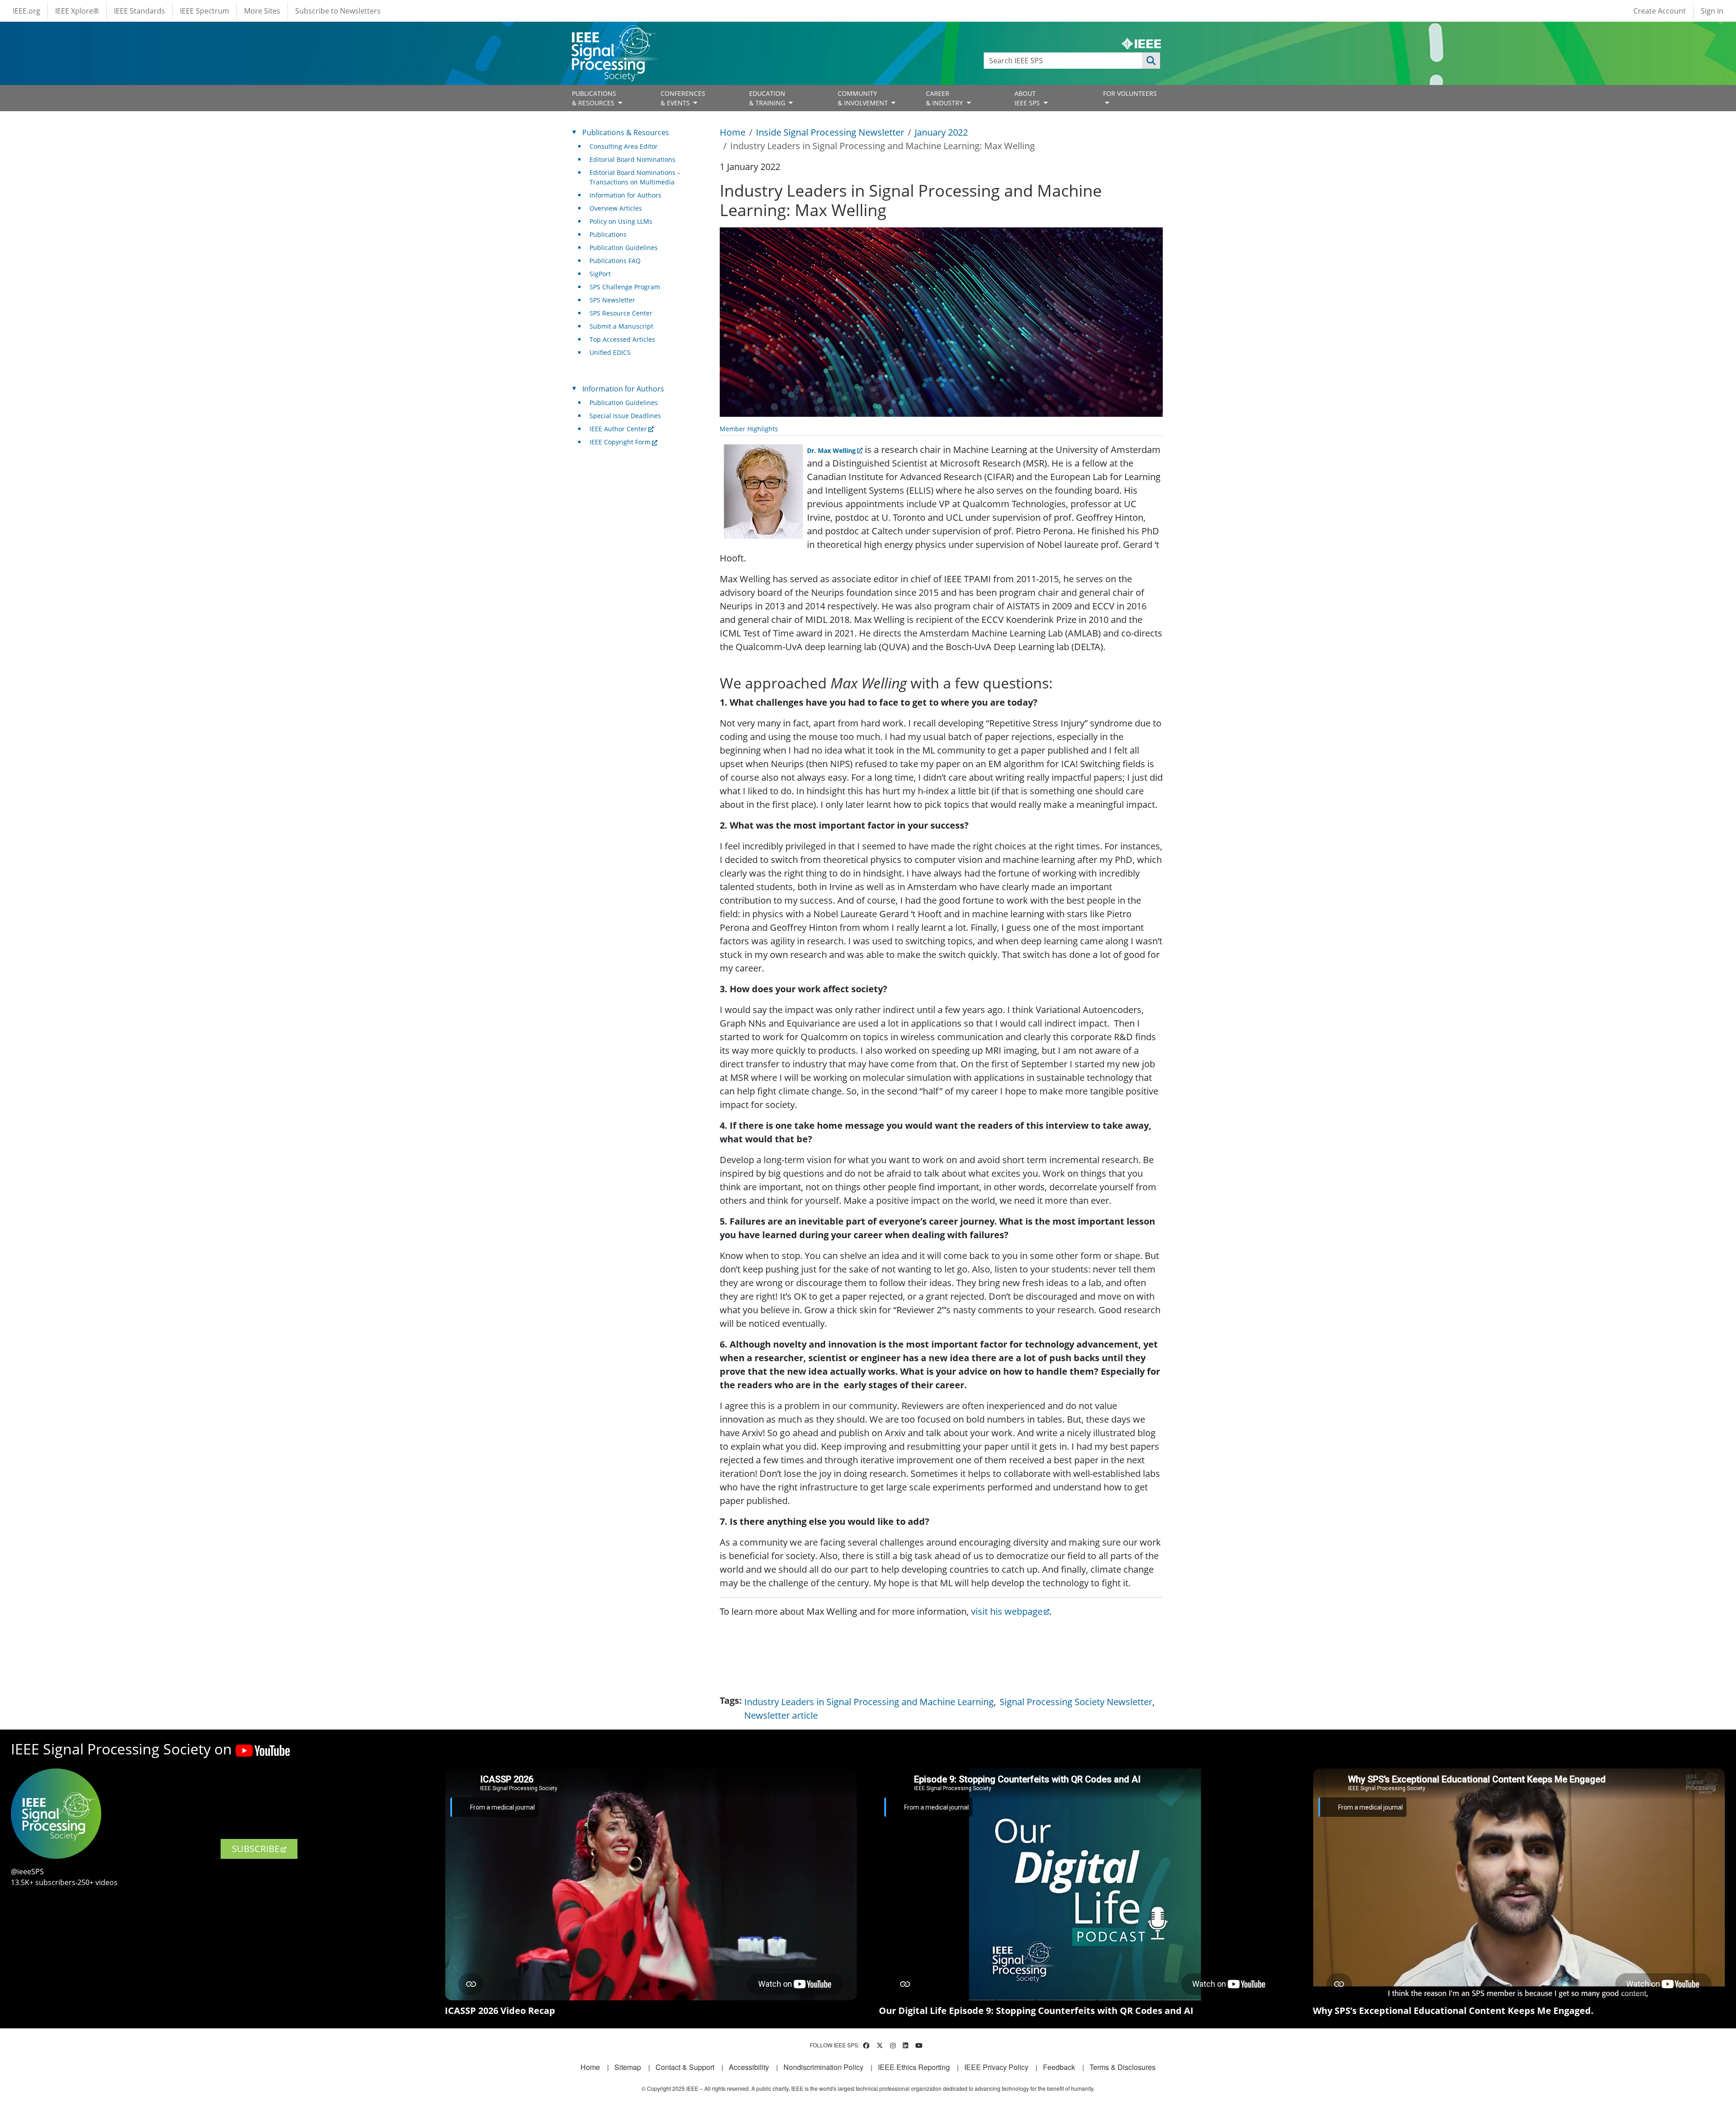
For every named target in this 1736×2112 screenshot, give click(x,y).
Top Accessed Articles (622, 339)
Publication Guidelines (624, 247)
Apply (1151, 61)
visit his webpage (1007, 1611)
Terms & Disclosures (1123, 2067)
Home (733, 132)
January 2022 (941, 132)
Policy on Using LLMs (621, 221)
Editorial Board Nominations (632, 159)
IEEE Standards (139, 11)
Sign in (1712, 11)
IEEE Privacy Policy (996, 2067)
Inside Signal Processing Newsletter (830, 132)
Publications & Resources (626, 132)
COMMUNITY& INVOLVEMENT (864, 98)
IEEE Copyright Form (620, 442)
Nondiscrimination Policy (823, 2067)
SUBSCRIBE (256, 1849)
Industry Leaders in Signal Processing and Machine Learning (869, 1702)
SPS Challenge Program (625, 287)
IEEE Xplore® (77, 11)
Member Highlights (749, 429)
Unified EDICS (610, 352)
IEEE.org (26, 11)
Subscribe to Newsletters (338, 11)
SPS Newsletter (612, 300)
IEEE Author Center (618, 429)
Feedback (1059, 2067)
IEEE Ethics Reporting (914, 2067)
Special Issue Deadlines (625, 416)
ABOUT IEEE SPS (1028, 98)
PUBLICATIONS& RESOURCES (594, 98)
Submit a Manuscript (621, 326)
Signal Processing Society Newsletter (1076, 1702)
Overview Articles (616, 208)
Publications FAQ (615, 261)
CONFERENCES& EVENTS (683, 98)
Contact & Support (685, 2067)
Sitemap (628, 2067)
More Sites (262, 11)
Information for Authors (625, 195)
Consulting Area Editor (624, 146)
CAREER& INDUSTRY (945, 98)
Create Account (1660, 11)
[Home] (613, 34)
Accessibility (749, 2067)
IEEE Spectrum (205, 11)
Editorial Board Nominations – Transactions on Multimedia (635, 177)
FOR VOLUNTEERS (1130, 93)
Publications (608, 234)
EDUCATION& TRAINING (768, 98)
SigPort (600, 274)
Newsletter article (781, 1715)
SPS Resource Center (621, 313)
